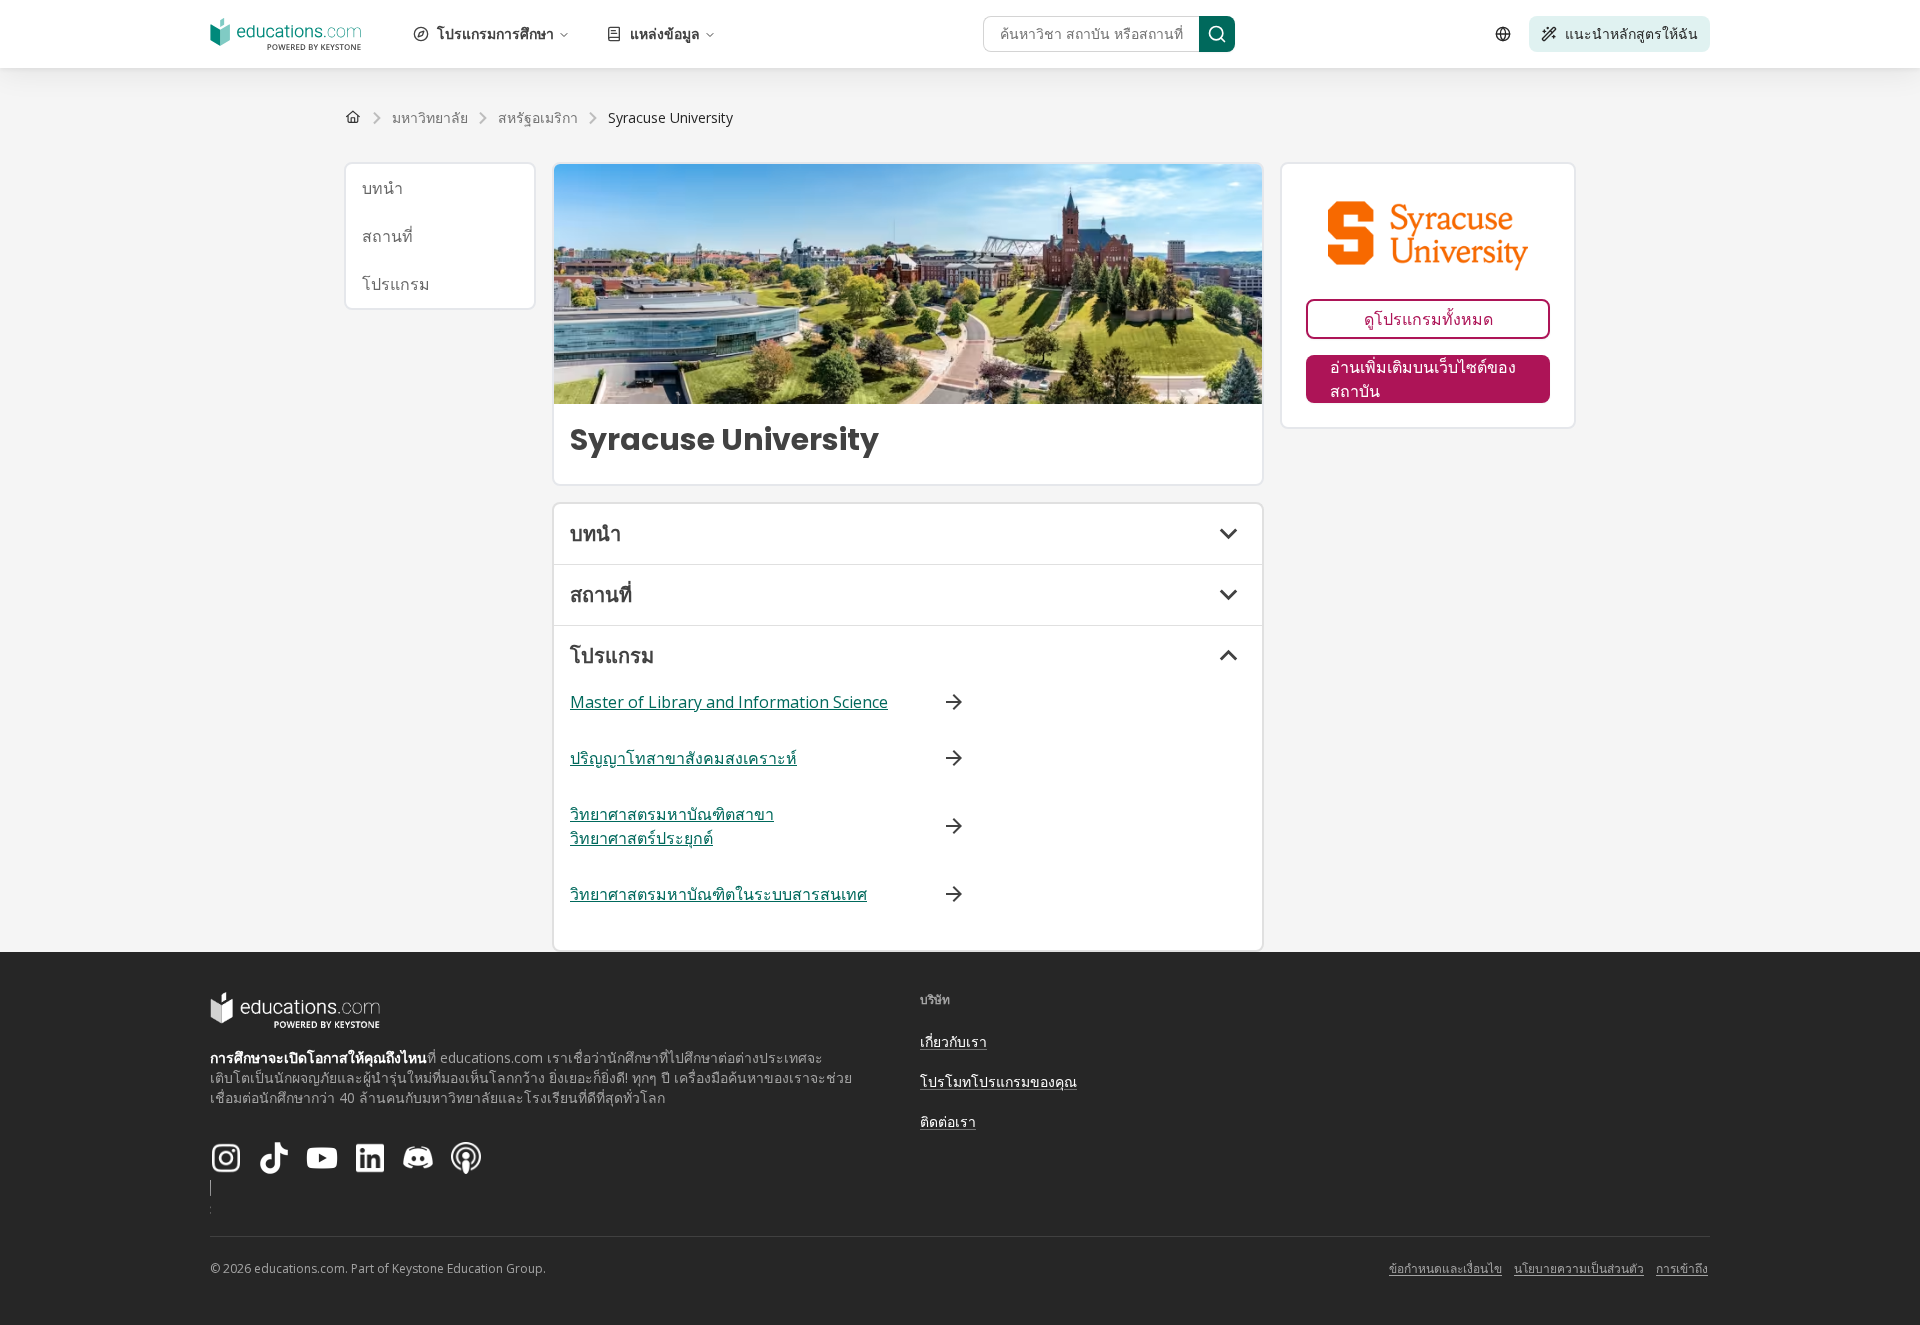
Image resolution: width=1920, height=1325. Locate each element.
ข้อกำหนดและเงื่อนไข (1445, 1268)
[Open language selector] (1503, 34)
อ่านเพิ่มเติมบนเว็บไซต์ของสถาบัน (1423, 379)
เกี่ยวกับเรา (953, 1041)
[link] (670, 118)
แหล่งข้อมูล (665, 33)
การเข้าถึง (1682, 1268)
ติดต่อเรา (948, 1121)
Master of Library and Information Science (729, 702)
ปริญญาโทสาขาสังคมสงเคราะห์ (683, 758)
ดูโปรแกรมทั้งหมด (1428, 319)
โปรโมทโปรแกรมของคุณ (998, 1081)
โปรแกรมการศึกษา (495, 33)
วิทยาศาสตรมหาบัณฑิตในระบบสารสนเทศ (718, 894)
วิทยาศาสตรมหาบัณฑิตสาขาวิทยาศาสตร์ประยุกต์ (672, 826)
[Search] (1217, 34)
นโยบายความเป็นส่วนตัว (1579, 1268)
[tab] (440, 188)
